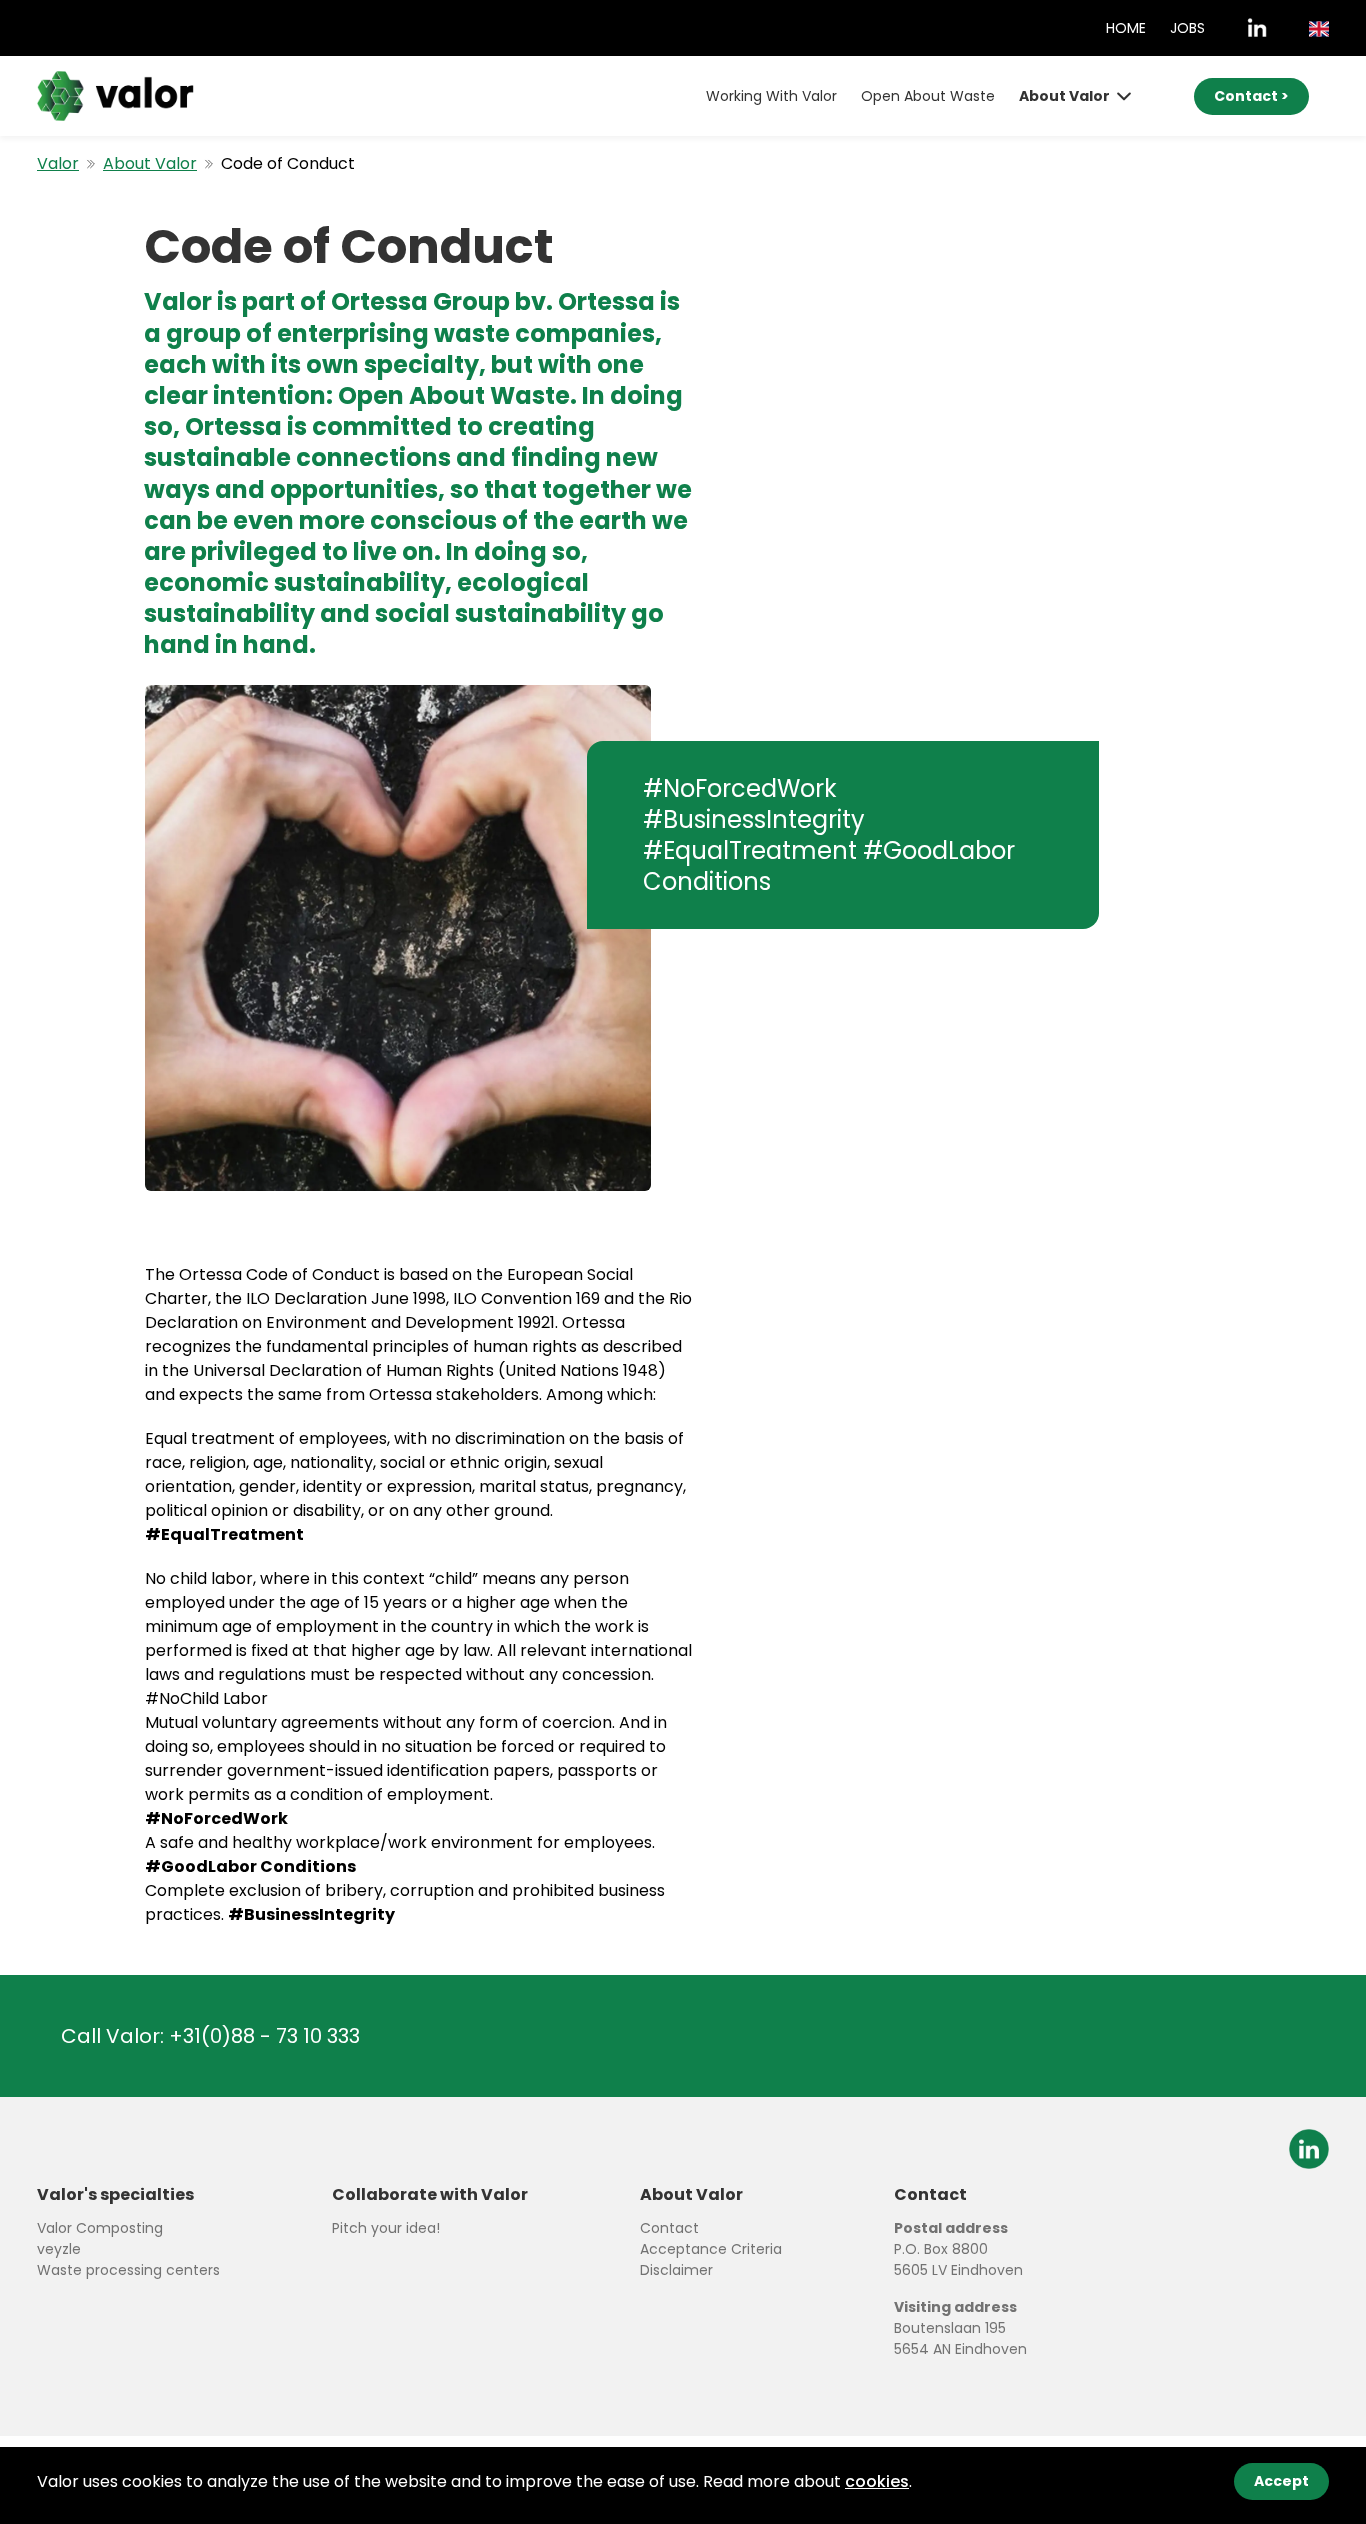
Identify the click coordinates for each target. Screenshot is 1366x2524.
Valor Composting (100, 2228)
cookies (877, 2481)
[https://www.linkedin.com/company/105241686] (1257, 28)
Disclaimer (676, 2270)
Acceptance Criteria (711, 2249)
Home (1126, 28)
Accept (1281, 2481)
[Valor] (115, 95)
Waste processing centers (128, 2270)
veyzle (59, 2249)
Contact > (1251, 96)
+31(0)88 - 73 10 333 (264, 2036)
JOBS (1187, 28)
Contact (669, 2228)
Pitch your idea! (386, 2228)
